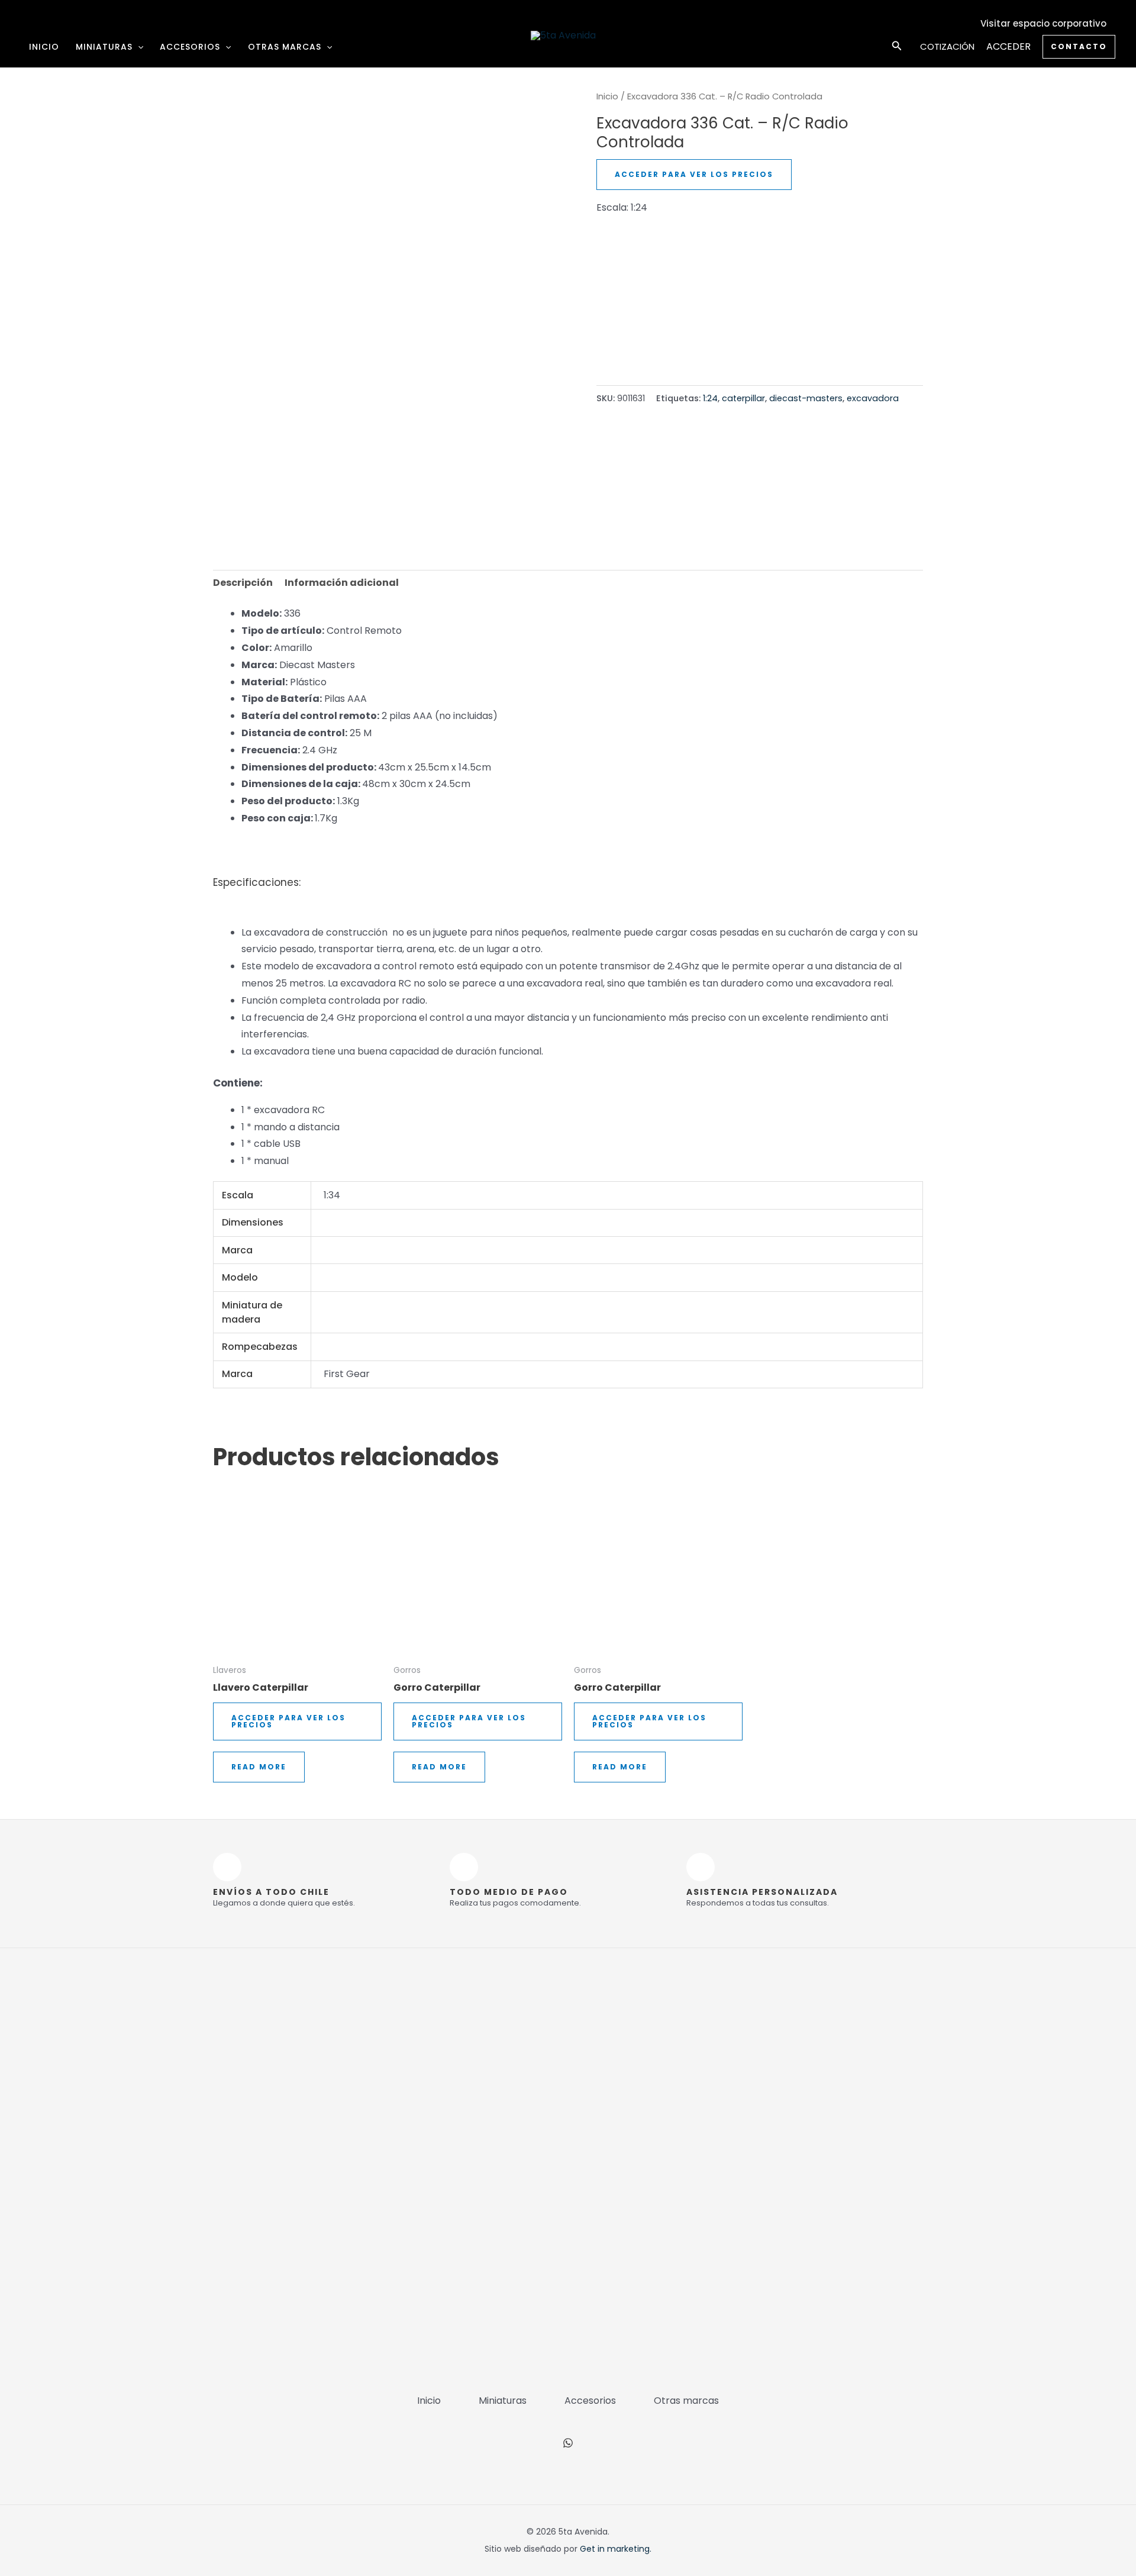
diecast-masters (806, 398)
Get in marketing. (616, 2549)
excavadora (873, 398)
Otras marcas (285, 47)
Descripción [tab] (243, 583)
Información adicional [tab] (342, 583)
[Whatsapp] (568, 2443)
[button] (138, 47)
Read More (259, 1767)
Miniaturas (104, 47)
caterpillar (743, 398)
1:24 (710, 398)
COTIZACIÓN (947, 46)
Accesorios (190, 47)
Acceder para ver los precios (694, 174)
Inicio (44, 47)
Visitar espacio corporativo (1043, 23)
